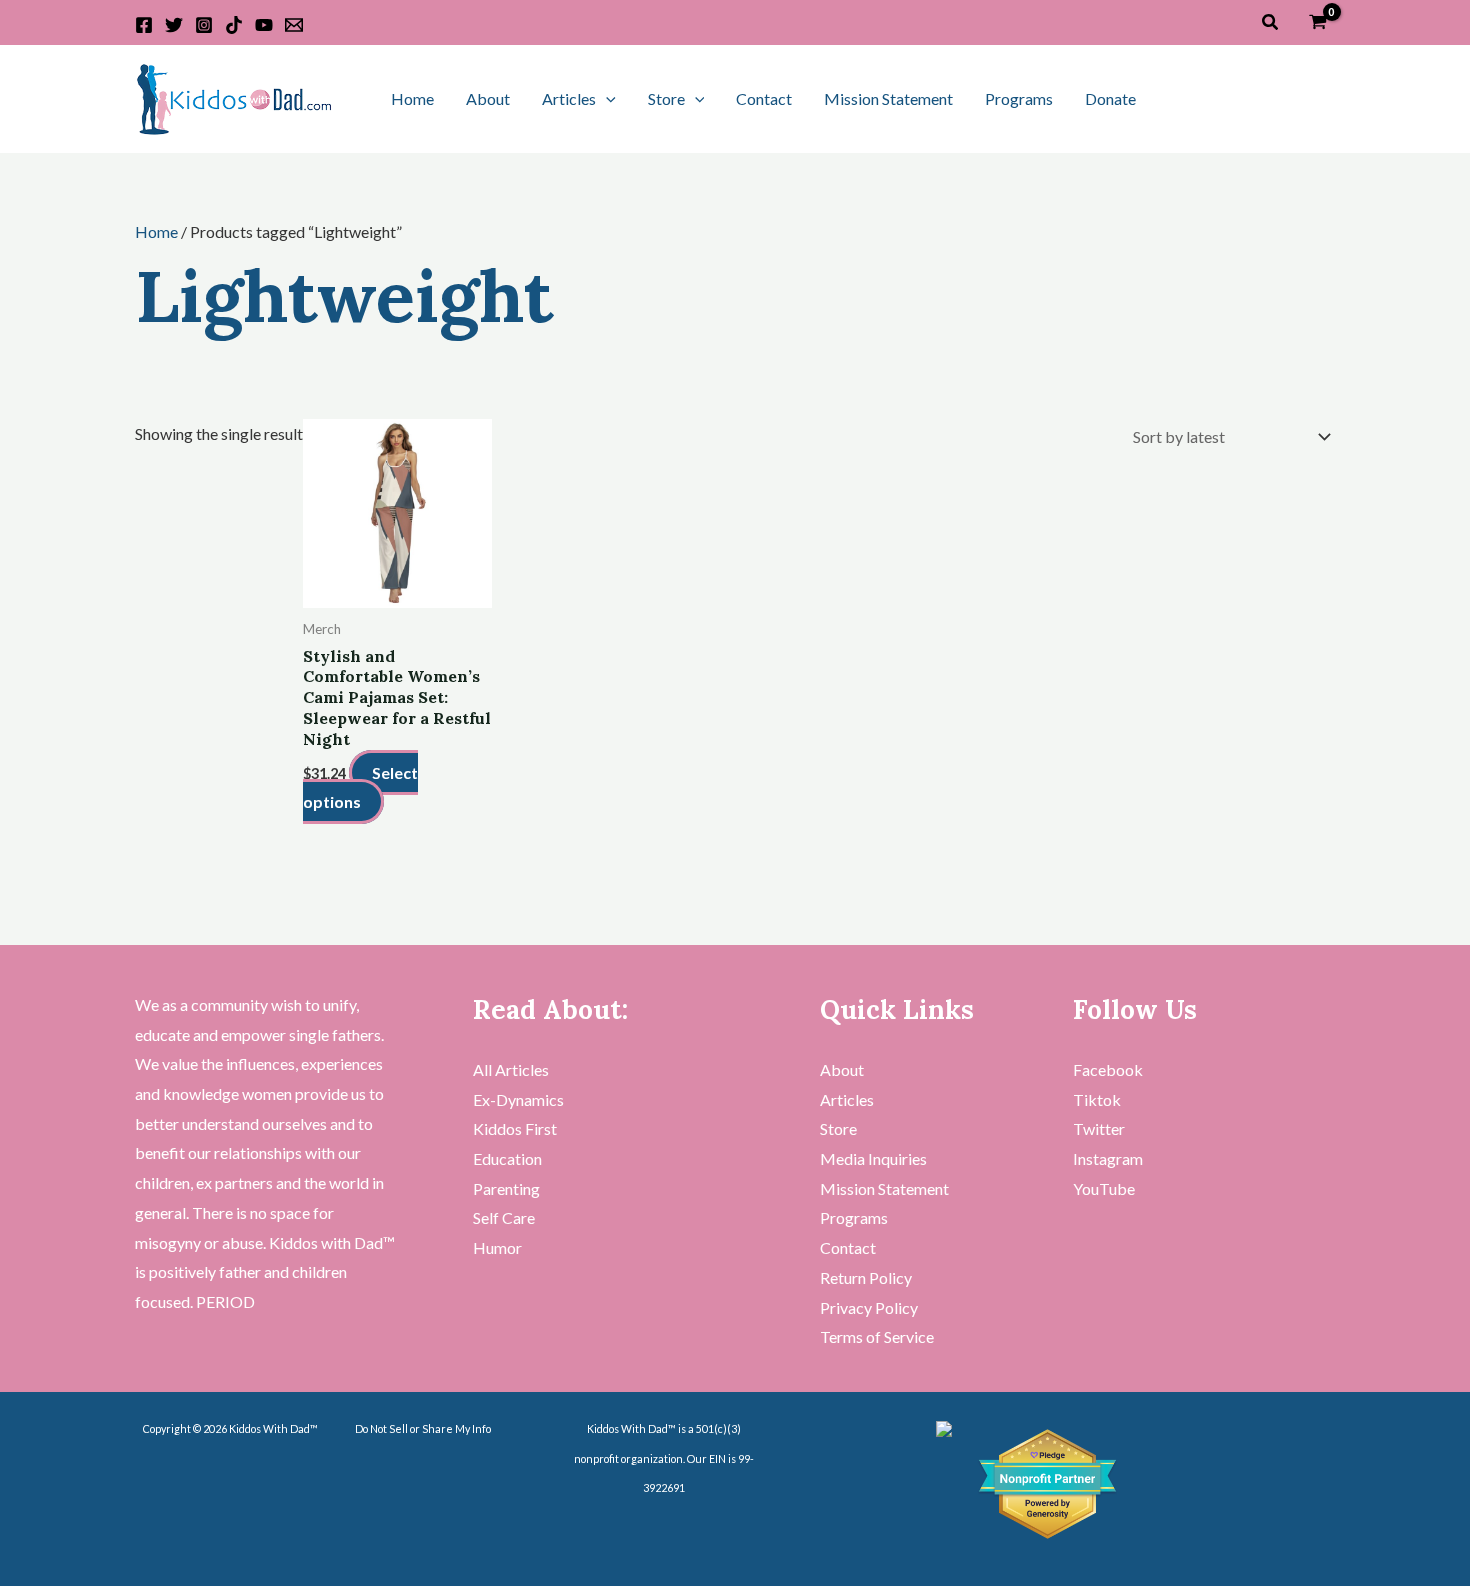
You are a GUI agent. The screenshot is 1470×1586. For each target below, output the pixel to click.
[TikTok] (234, 25)
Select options (360, 787)
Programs (1019, 98)
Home (412, 98)
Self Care (504, 1217)
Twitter (1099, 1128)
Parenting (506, 1188)
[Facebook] (144, 25)
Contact (764, 98)
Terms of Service (877, 1336)
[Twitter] (174, 25)
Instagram (1108, 1158)
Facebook (1108, 1069)
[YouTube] (264, 25)
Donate (1110, 98)
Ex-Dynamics (518, 1099)
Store (666, 98)
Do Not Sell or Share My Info (423, 1428)
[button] (1271, 22)
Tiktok (1097, 1099)
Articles (569, 98)
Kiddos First (515, 1128)
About (488, 98)
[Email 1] (294, 25)
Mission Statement (888, 98)
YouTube (1104, 1188)
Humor (497, 1247)
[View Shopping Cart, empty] (1317, 22)
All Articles (511, 1069)
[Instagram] (204, 25)
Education (507, 1158)
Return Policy (866, 1277)
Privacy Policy (869, 1307)
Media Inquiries (873, 1158)
